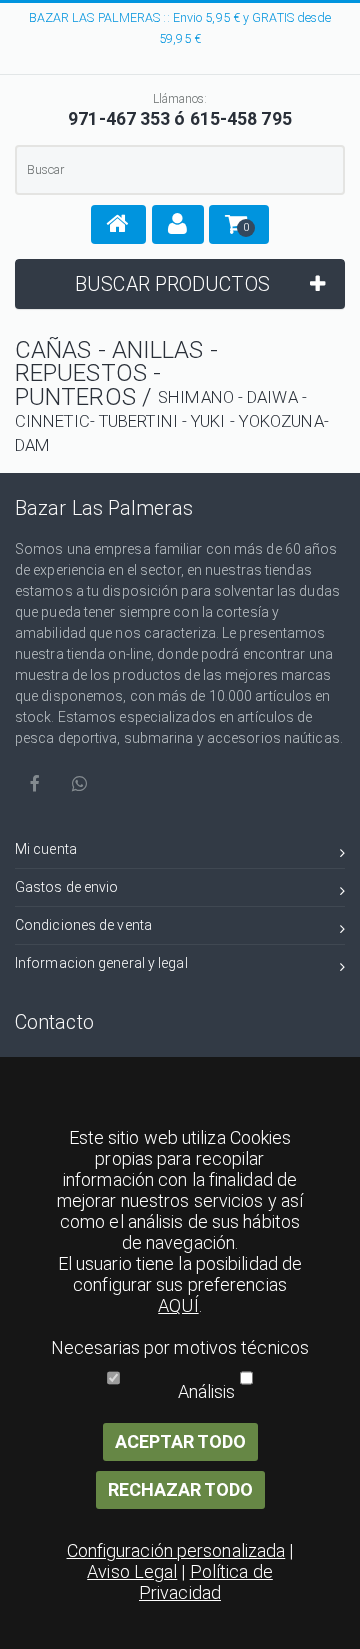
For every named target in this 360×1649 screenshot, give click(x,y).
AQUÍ (178, 1305)
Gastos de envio (67, 887)
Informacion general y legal (101, 963)
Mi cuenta (46, 849)
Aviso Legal (132, 1571)
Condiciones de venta (83, 925)
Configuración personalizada (176, 1550)
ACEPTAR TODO (180, 1441)
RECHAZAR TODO (180, 1489)
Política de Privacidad (206, 1582)
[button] (118, 224)
